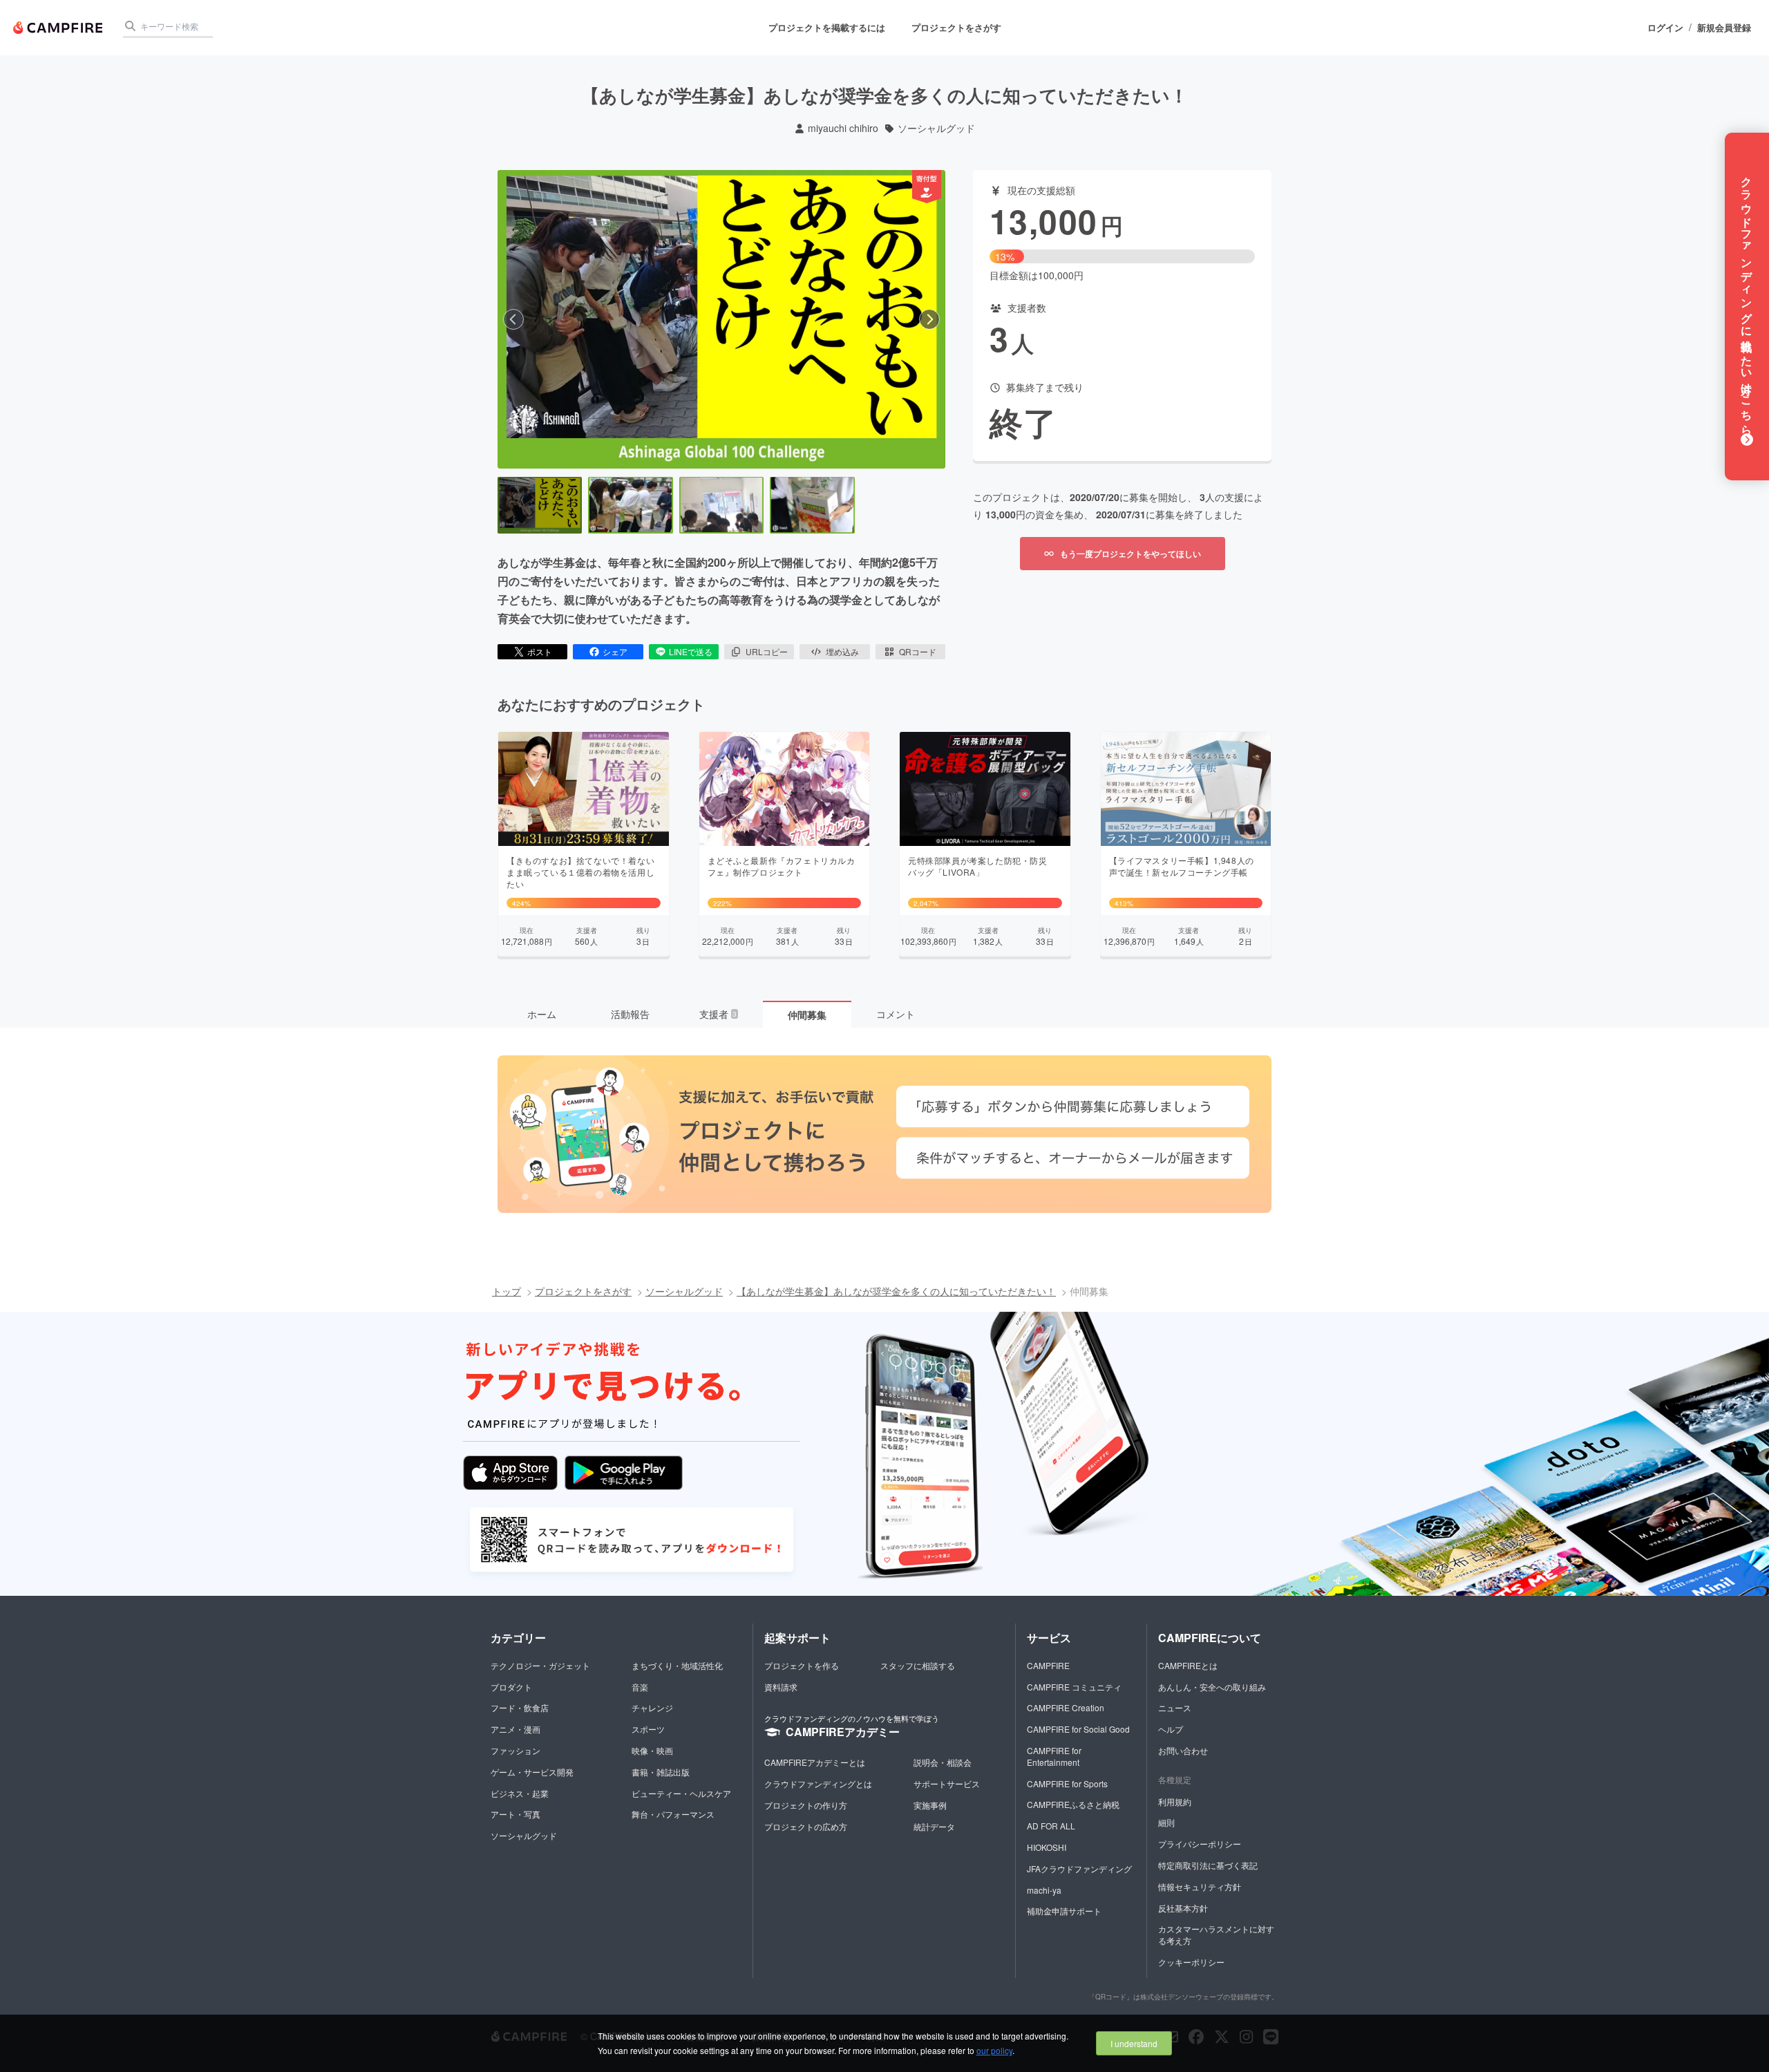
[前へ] (513, 319)
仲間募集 (807, 1015)
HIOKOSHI (1047, 1847)
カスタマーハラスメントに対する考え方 (1216, 1934)
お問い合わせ (1183, 1750)
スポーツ (648, 1729)
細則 (1166, 1822)
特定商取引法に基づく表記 (1208, 1865)
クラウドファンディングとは (818, 1783)
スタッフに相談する (918, 1665)
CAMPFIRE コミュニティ (1074, 1687)
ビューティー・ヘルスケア (681, 1793)
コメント (896, 1014)
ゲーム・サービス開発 (532, 1772)
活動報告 (630, 1014)
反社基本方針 (1183, 1908)
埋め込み (842, 651)
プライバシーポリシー (1200, 1844)
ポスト (540, 651)
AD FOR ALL (1051, 1826)
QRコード (918, 651)
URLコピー (767, 651)
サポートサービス (947, 1783)
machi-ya (1044, 1890)
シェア (615, 651)
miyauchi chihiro (843, 128)
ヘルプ (1171, 1729)
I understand (1134, 2043)
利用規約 (1175, 1801)
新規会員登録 (1724, 28)
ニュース (1175, 1707)
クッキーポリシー (1191, 1962)
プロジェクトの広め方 (806, 1826)
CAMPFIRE (1048, 1665)
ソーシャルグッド (936, 128)
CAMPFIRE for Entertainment (1054, 1756)
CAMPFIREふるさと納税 (1073, 1804)
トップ (507, 1291)
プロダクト (511, 1687)
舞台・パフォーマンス (673, 1814)
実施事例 (930, 1805)
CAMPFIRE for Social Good (1078, 1729)
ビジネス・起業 (520, 1793)
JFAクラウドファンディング (1079, 1868)
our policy (994, 2050)
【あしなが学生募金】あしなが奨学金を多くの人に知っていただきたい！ (896, 1291)
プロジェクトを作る (802, 1665)
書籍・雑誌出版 (661, 1772)
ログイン (1665, 28)
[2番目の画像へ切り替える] (630, 505)
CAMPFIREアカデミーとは (815, 1762)
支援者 (718, 1014)
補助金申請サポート (1064, 1911)
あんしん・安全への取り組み (1212, 1687)
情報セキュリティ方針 (1200, 1886)
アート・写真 (515, 1814)
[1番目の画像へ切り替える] (540, 505)
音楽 (640, 1687)
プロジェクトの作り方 (806, 1805)
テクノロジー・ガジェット (540, 1665)
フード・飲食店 (520, 1707)
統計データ (934, 1826)
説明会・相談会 (943, 1762)
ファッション (515, 1750)
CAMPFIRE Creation (1066, 1707)
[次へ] (929, 319)
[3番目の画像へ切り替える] (721, 505)
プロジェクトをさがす (956, 27)
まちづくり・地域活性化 (677, 1665)
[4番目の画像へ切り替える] (812, 505)
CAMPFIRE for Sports (1067, 1783)
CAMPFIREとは (1188, 1665)
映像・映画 (652, 1750)
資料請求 (781, 1687)
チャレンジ (652, 1707)
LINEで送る (691, 651)
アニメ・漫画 (515, 1729)
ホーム (542, 1014)
